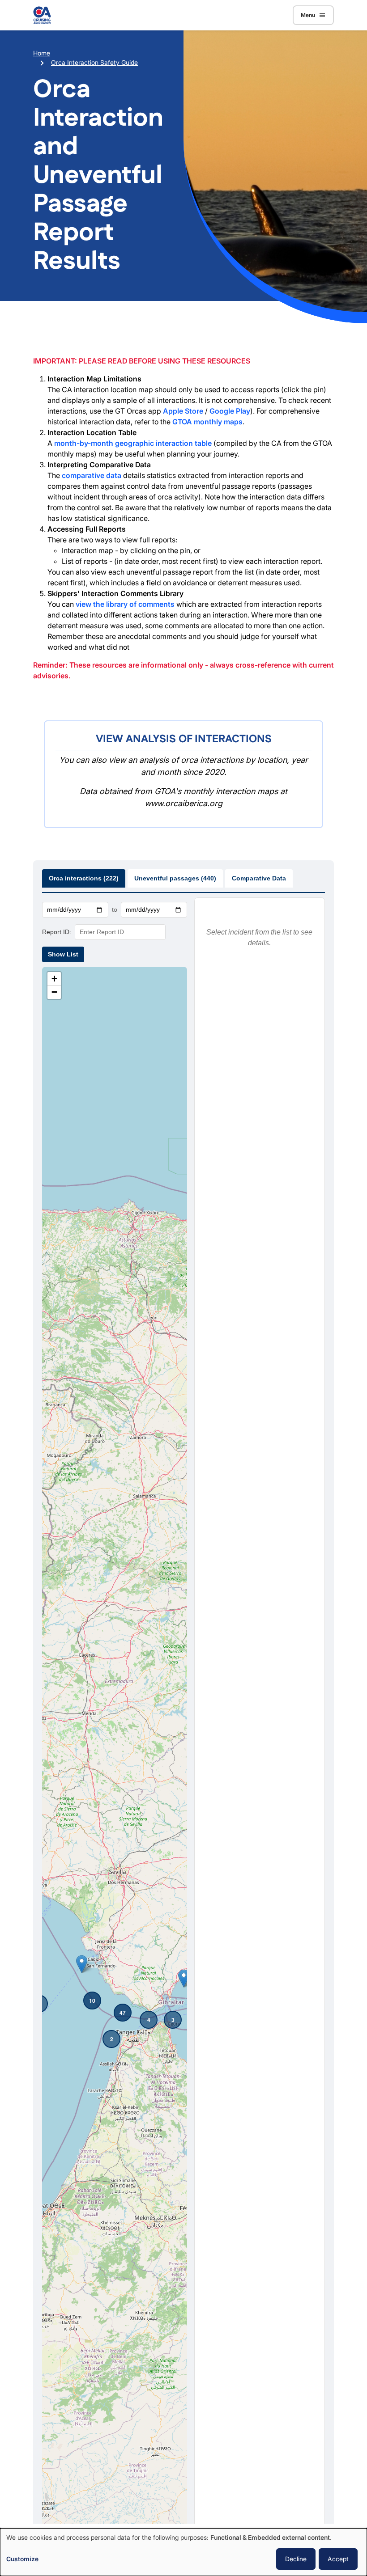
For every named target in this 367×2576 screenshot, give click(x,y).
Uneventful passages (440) (175, 878)
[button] (82, 1964)
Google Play (230, 411)
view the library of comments (125, 604)
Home (42, 53)
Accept (338, 2559)
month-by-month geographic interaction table (133, 443)
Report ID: (57, 932)
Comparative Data (259, 878)
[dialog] (183, 2552)
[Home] (42, 15)
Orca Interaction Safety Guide (94, 62)
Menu (308, 15)
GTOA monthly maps (207, 422)
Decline (296, 2559)
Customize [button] (22, 2559)
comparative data (92, 475)
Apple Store (183, 411)
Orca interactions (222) (84, 878)
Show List (63, 954)
